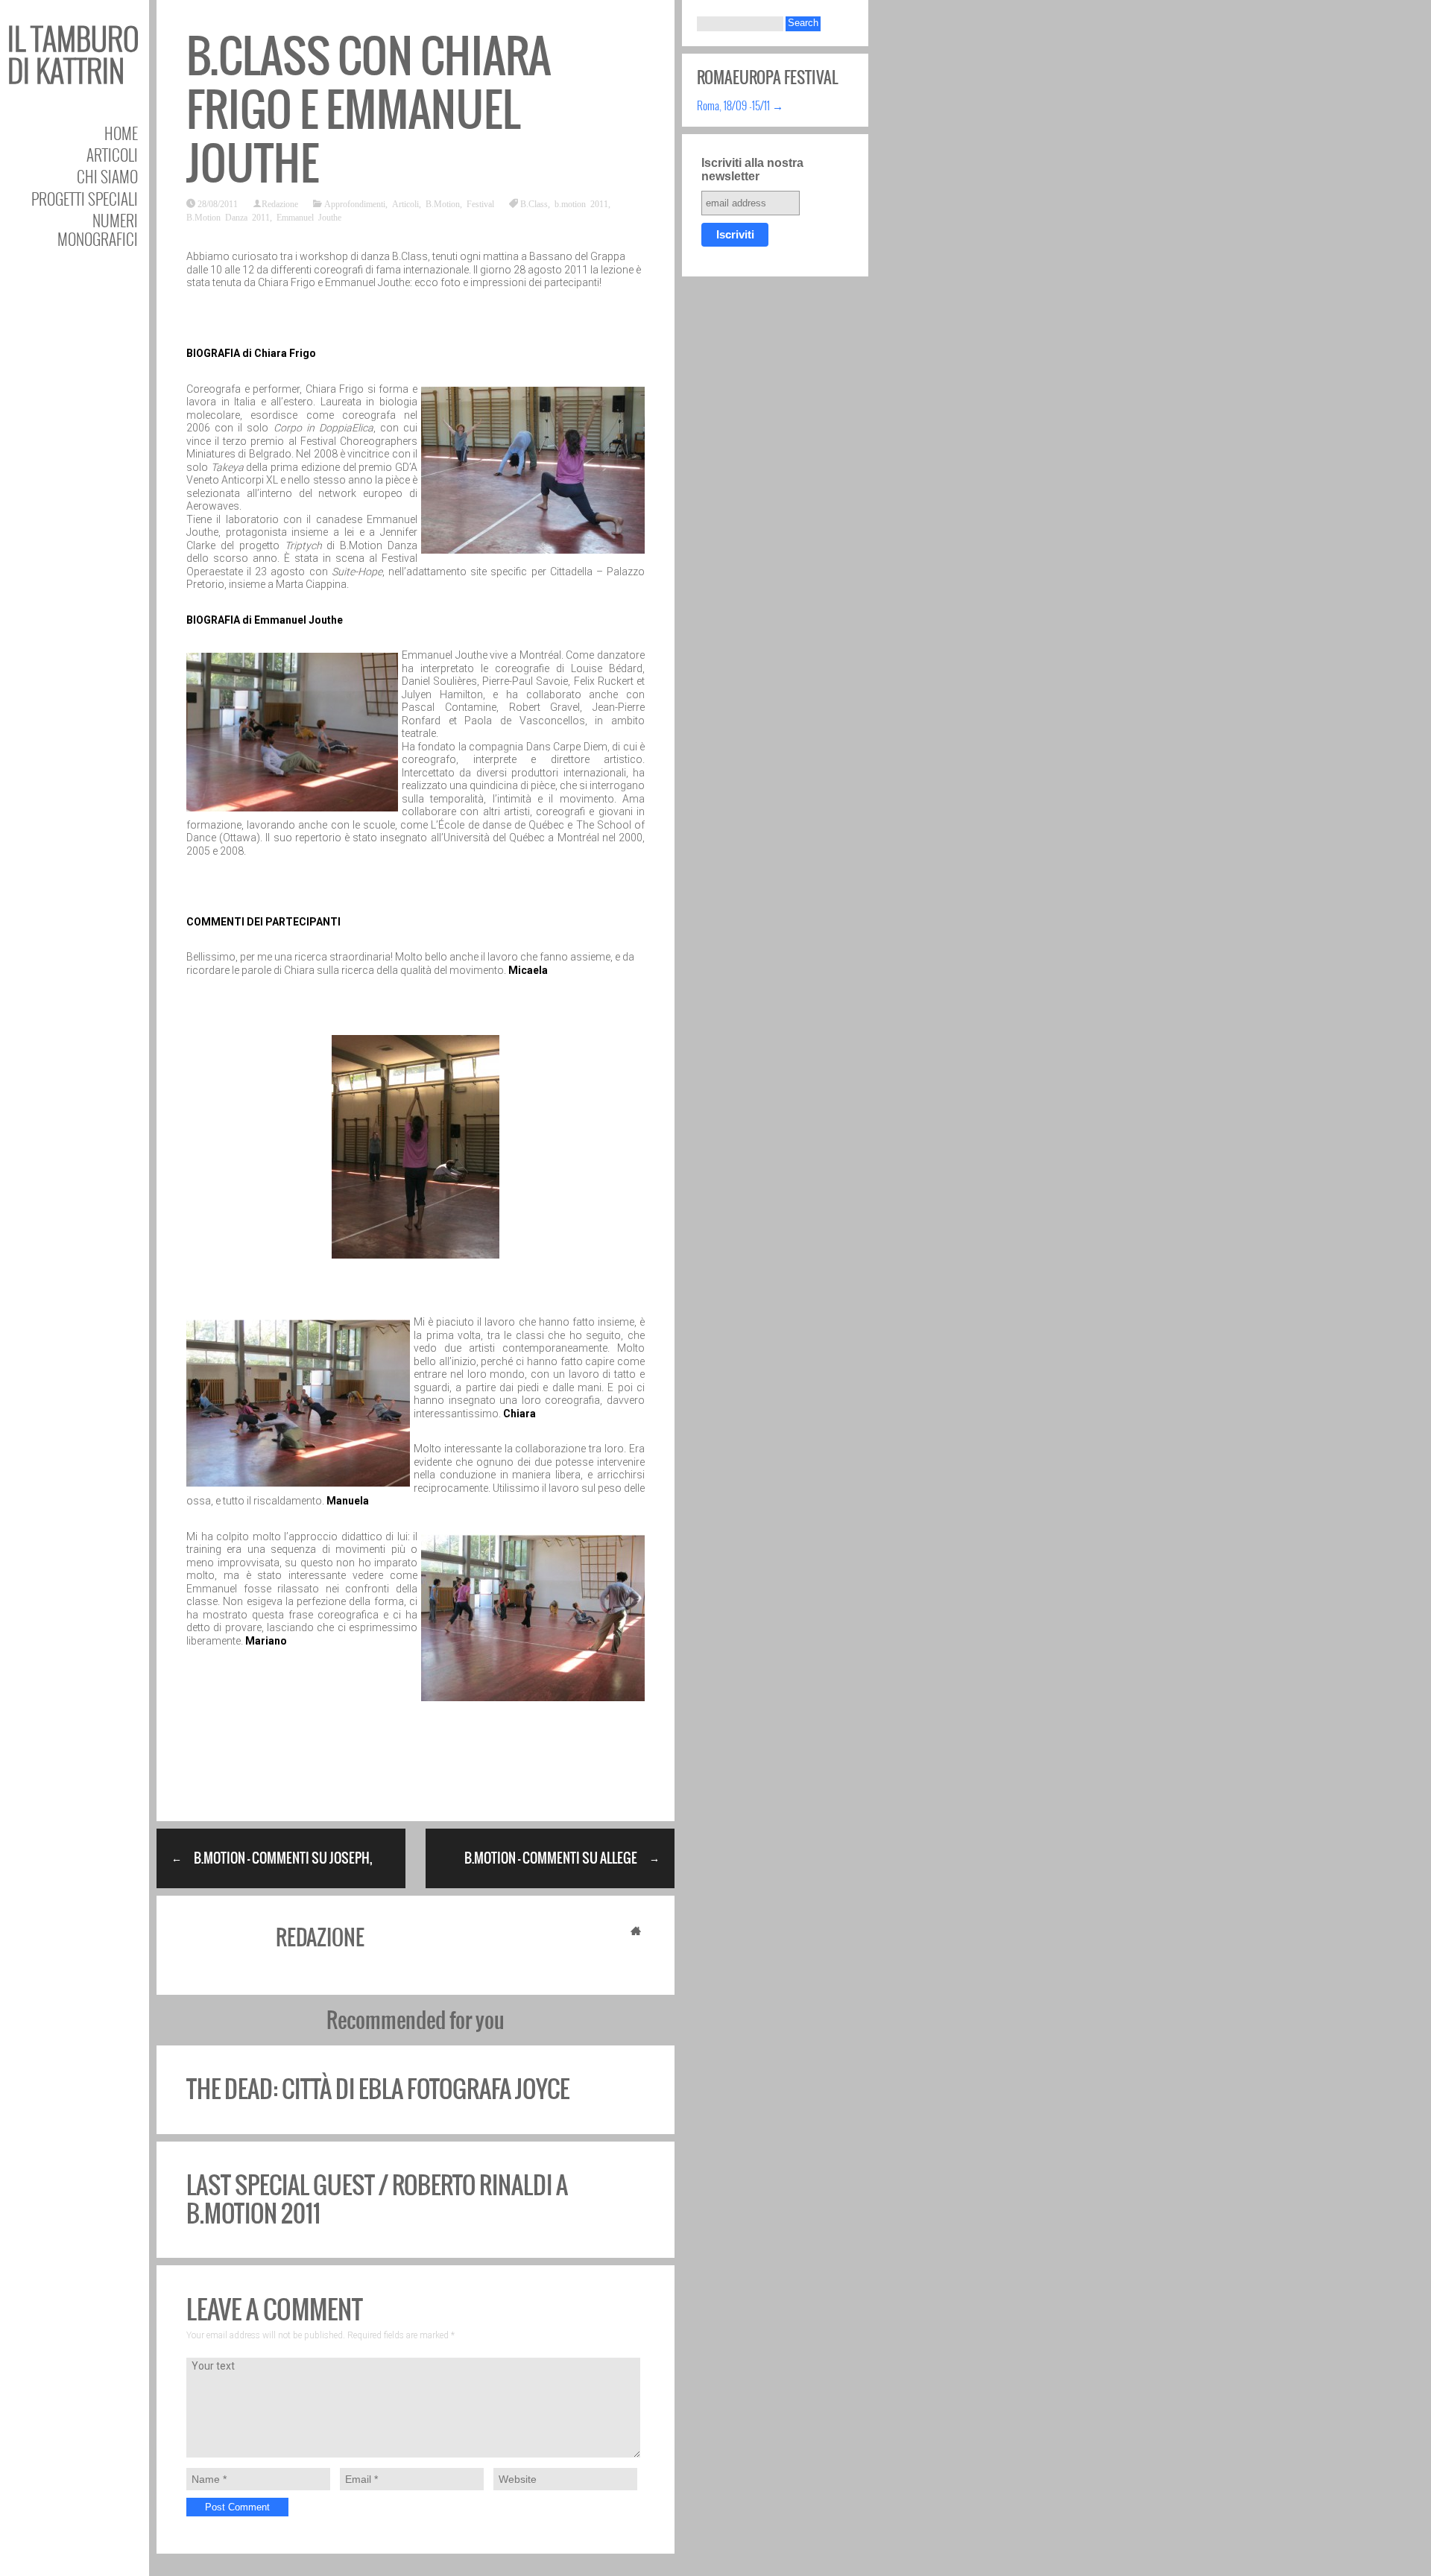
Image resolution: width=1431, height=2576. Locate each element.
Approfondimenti (355, 203)
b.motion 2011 (581, 203)
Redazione (280, 203)
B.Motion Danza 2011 (228, 217)
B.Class (534, 203)
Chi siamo (107, 176)
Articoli (112, 155)
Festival (480, 203)
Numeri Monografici (98, 230)
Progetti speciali (85, 199)
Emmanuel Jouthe (309, 217)
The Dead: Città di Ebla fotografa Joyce (378, 2089)
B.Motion (443, 203)
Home (121, 133)
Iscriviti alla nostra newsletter (752, 170)
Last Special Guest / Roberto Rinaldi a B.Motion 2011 (377, 2199)
